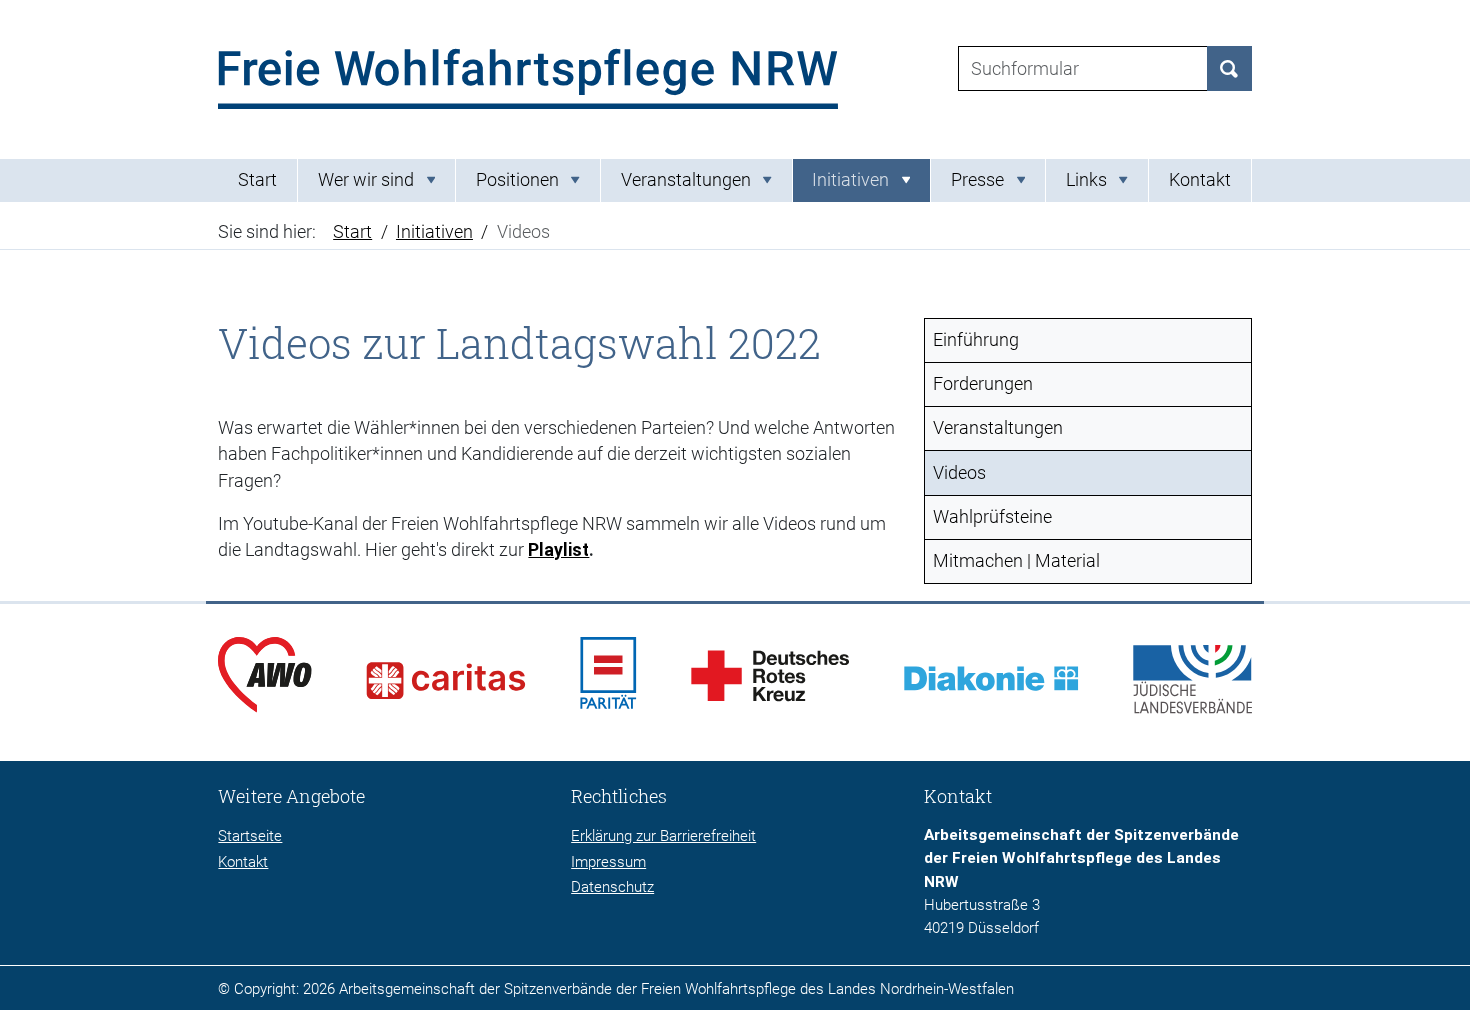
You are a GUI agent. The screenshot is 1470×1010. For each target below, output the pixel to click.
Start (257, 180)
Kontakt (1200, 180)
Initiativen (434, 232)
